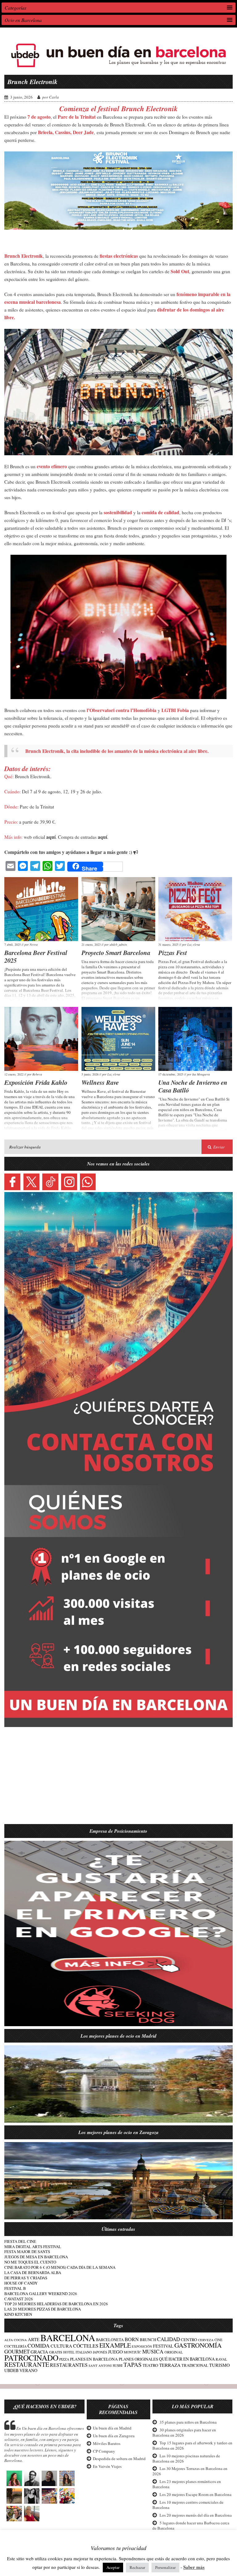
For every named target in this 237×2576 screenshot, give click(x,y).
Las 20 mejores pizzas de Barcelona (43, 2309)
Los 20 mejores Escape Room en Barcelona (195, 2494)
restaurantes (69, 2365)
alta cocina (16, 2340)
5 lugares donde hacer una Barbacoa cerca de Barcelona (191, 2525)
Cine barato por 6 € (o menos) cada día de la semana (60, 2267)
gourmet (17, 2351)
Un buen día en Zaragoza (114, 2436)
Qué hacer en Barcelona (187, 2359)
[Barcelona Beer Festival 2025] (41, 909)
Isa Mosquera (201, 1074)
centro (189, 2340)
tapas (133, 2364)
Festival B (15, 2288)
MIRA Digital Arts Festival (33, 2247)
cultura (61, 2346)
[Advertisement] (118, 1779)
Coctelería (15, 2346)
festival (163, 2346)
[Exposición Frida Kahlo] (41, 1039)
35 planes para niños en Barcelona (188, 2422)
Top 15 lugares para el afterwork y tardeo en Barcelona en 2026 (192, 2445)
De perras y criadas (26, 2278)
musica (153, 2351)
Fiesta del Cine (20, 2241)
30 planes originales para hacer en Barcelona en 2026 (184, 2432)
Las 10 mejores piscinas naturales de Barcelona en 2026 (186, 2458)
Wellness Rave (100, 1082)
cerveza (206, 2340)
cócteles (86, 2346)
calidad (168, 2339)
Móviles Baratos (107, 2443)
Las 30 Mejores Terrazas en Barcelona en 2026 (190, 2471)
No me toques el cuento (30, 2262)
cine (218, 2340)
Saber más (194, 2567)
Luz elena (194, 944)
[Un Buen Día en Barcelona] (118, 69)
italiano (84, 2352)
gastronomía (198, 2345)
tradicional (195, 2365)
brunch (148, 2340)
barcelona (68, 2338)
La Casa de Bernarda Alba (33, 2273)
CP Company (104, 2451)
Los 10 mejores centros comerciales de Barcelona (188, 2505)
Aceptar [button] (113, 2567)
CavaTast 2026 (19, 2299)
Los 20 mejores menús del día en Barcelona (196, 2515)
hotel (69, 2352)
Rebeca (37, 1074)
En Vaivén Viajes (107, 2466)
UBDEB (11, 2370)
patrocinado (31, 2357)
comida (39, 2345)
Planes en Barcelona (94, 2359)
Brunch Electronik (32, 82)
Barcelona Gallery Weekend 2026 (41, 2294)
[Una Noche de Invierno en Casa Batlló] (195, 1039)
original (174, 2352)
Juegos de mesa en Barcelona (36, 2257)
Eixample (115, 2345)
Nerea (34, 944)
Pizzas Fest (173, 953)
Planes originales (138, 2359)
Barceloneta (110, 2340)
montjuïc (133, 2352)
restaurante (27, 2364)
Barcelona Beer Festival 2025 (36, 956)
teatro (150, 2365)
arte (34, 2339)
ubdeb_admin (118, 944)
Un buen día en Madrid (112, 2428)
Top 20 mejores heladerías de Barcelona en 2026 (56, 2304)
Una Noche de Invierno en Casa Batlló (193, 1086)
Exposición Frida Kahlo (36, 1082)
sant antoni (100, 2366)
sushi (118, 2365)
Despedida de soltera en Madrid (119, 2459)
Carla (54, 97)
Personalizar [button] (165, 2567)
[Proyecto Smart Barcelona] (118, 909)
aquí (51, 837)
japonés (100, 2352)
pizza (64, 2359)
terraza (170, 2365)
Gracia (39, 2352)
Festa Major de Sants (27, 2251)
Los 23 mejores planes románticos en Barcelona (187, 2484)
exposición (142, 2346)
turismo (220, 2365)
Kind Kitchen (18, 2314)
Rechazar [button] (137, 2567)
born (132, 2339)
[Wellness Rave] (118, 1039)
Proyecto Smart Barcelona (116, 953)
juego (115, 2352)
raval (221, 2359)
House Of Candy (21, 2283)
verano (28, 2370)
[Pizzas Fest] (195, 909)
